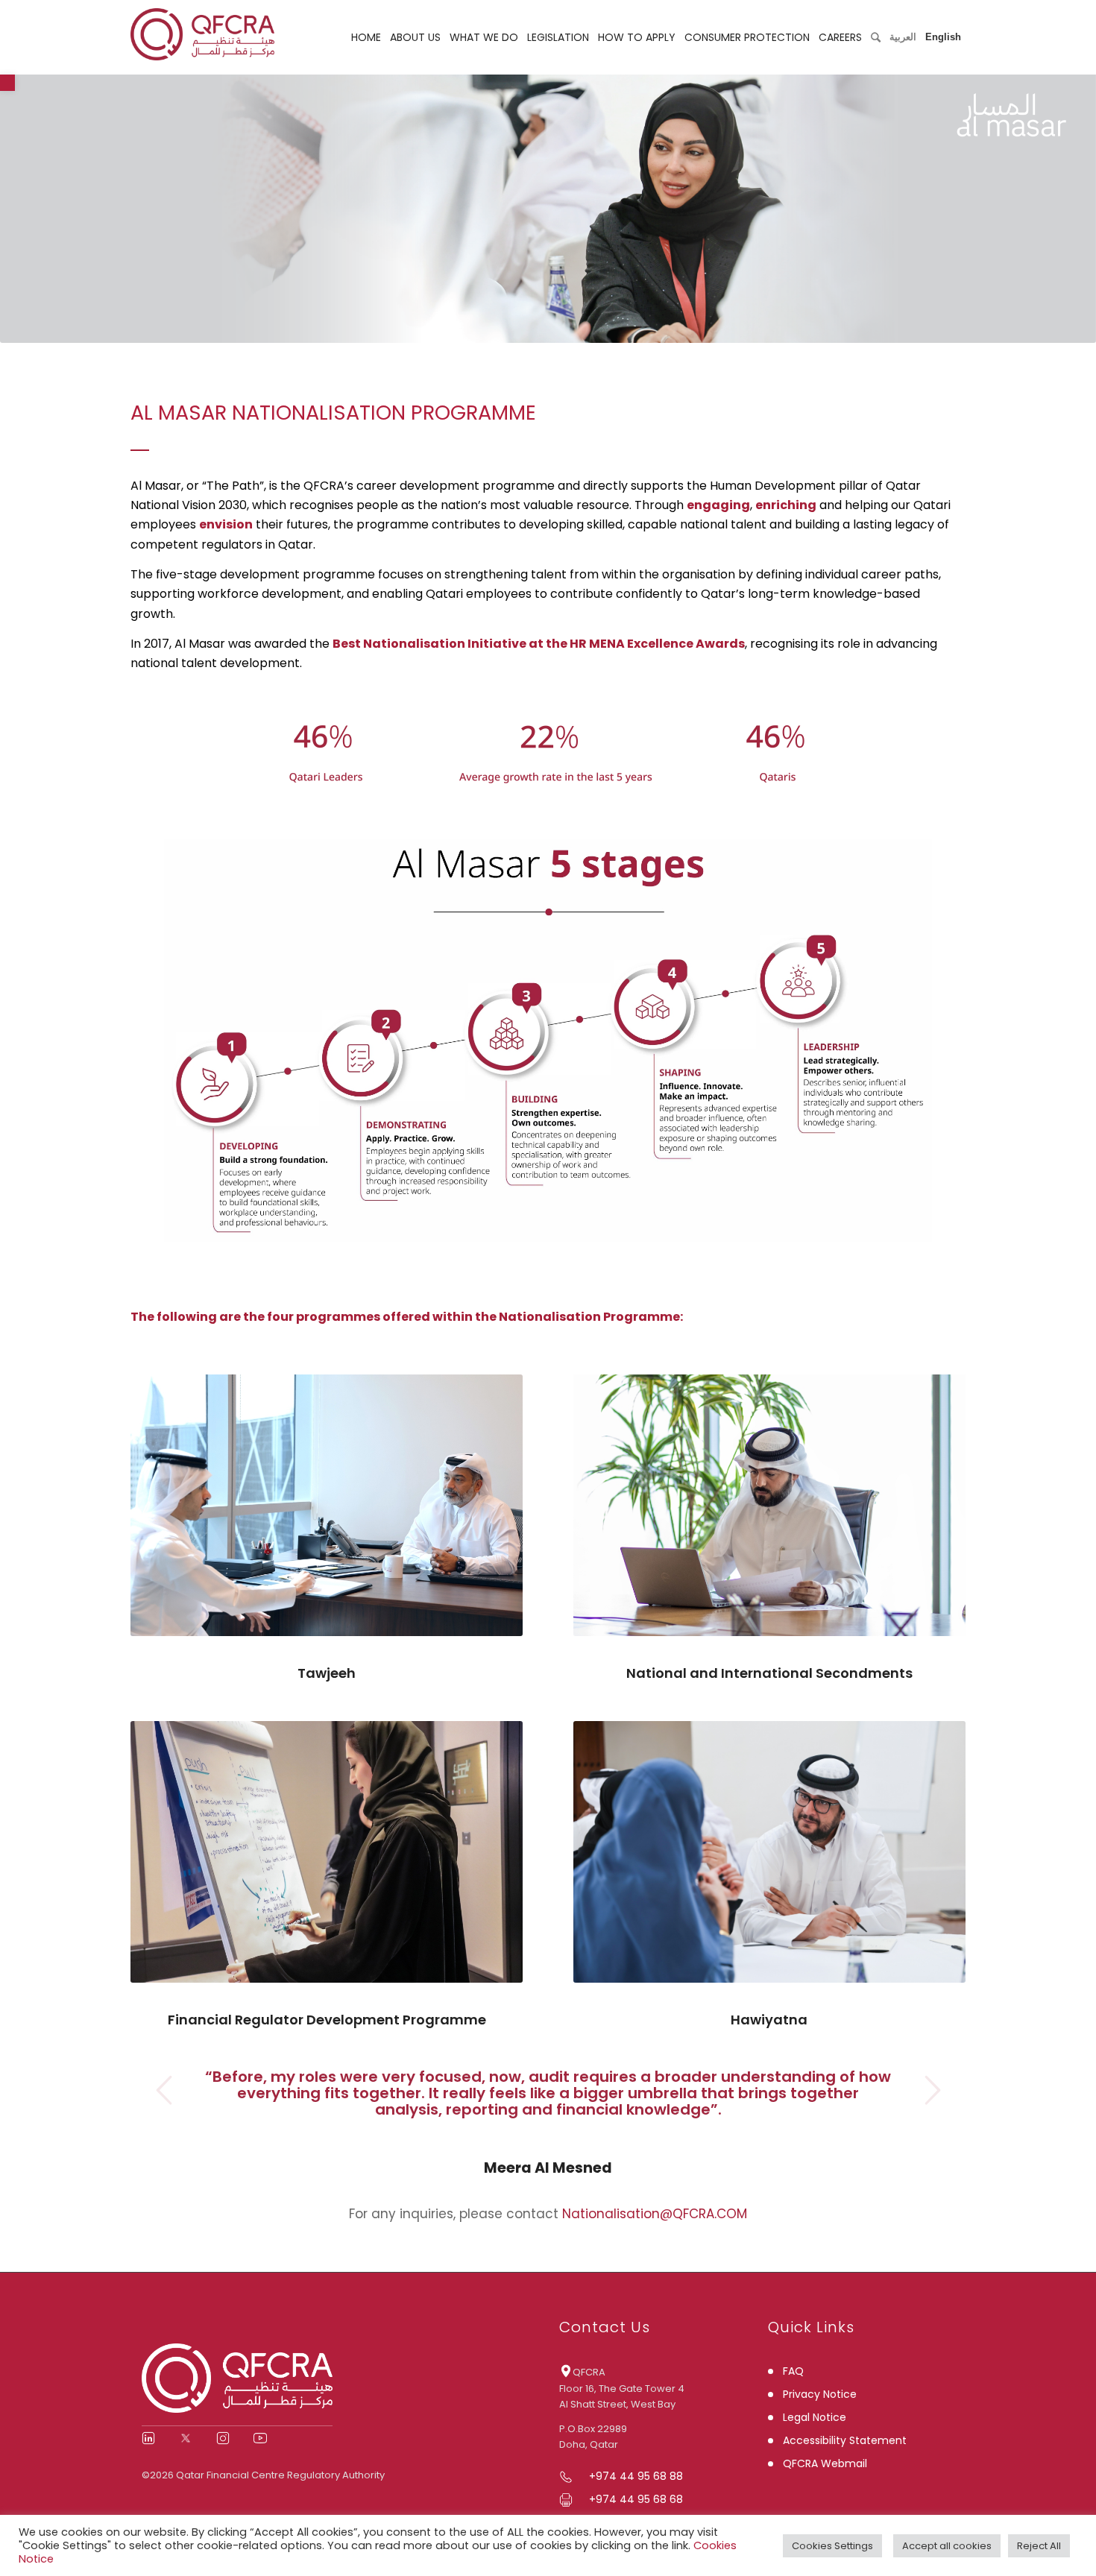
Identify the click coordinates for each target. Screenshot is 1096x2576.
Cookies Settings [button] (832, 2546)
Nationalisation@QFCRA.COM (655, 2214)
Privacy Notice (820, 2394)
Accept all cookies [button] (947, 2546)
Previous (164, 2090)
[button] (7, 83)
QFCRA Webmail (825, 2463)
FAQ (793, 2371)
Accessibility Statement (845, 2440)
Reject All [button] (1039, 2546)
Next (932, 2090)
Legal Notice (815, 2417)
